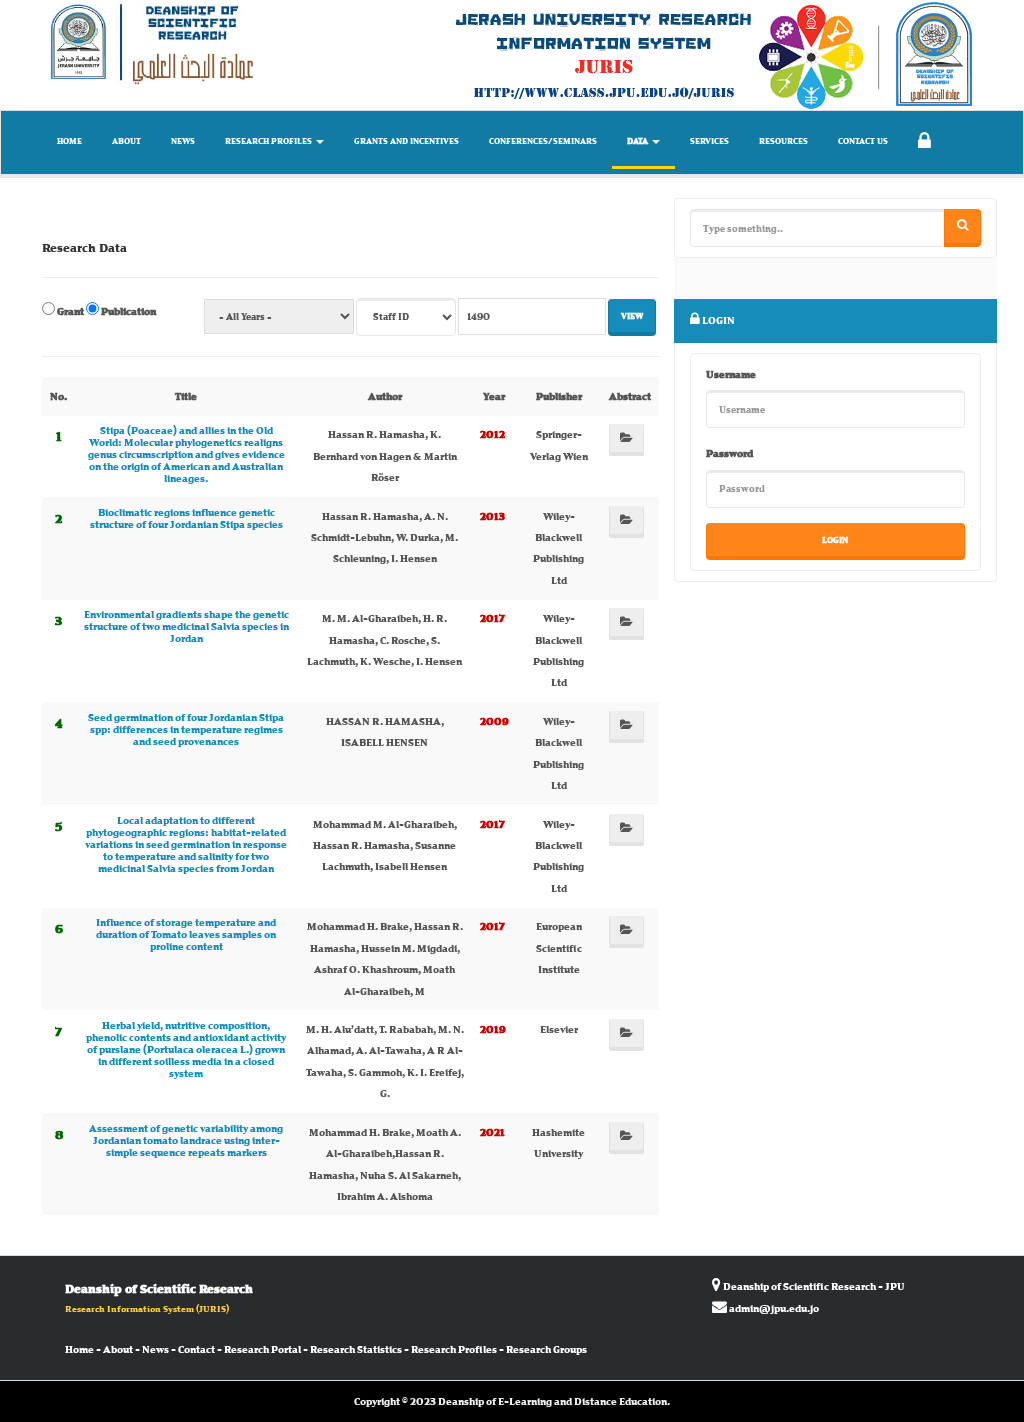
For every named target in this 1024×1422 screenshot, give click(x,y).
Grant (69, 311)
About (126, 141)
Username (731, 374)
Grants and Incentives (406, 141)
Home (69, 141)
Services (709, 141)
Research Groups (546, 1349)
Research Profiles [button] (269, 141)
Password (729, 453)
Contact (196, 1349)
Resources (783, 141)
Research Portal (262, 1349)
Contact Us (863, 141)
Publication (127, 311)
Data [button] (638, 141)
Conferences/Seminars (543, 141)
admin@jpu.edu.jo (774, 1308)
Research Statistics (356, 1349)
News (183, 141)
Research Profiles (454, 1349)
